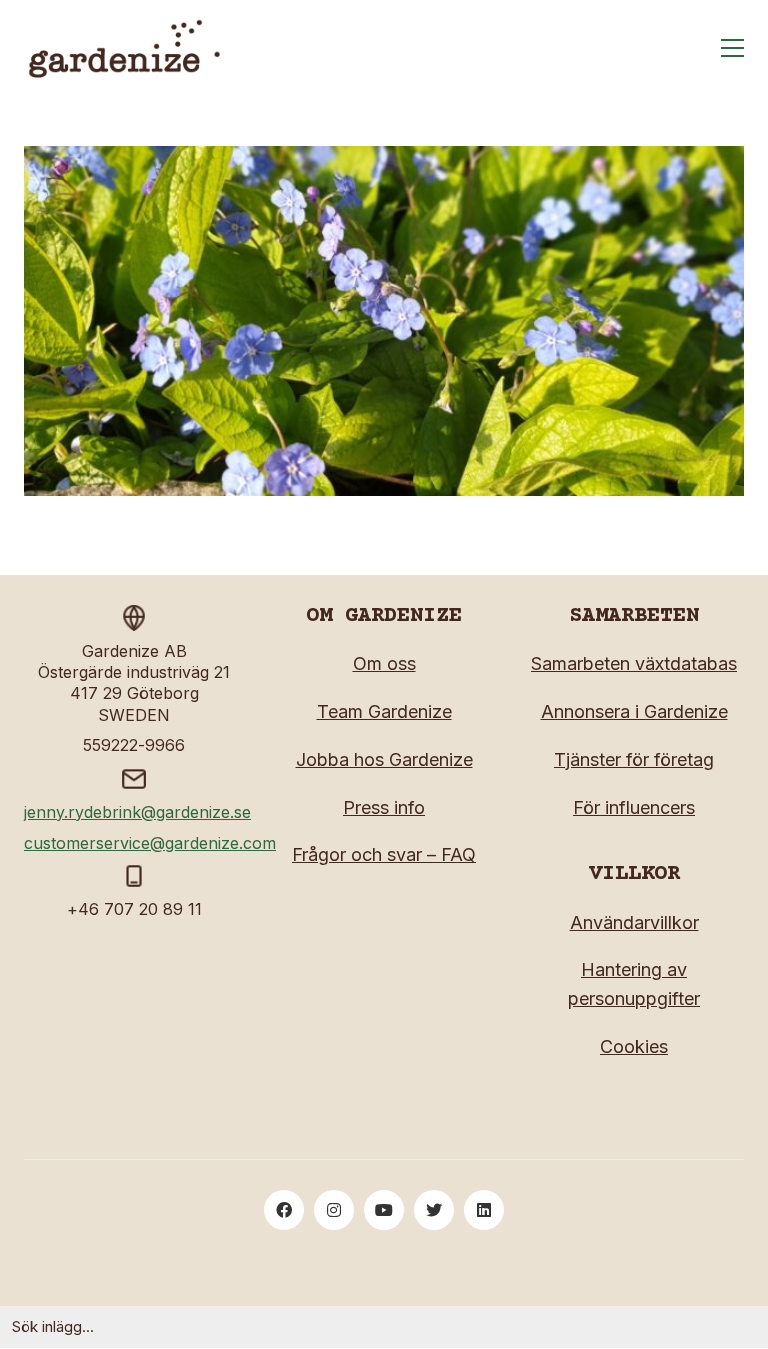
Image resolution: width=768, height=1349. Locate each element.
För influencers (634, 807)
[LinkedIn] (484, 1210)
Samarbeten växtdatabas (634, 663)
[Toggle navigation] (732, 48)
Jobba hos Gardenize (384, 759)
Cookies (634, 1046)
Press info (384, 807)
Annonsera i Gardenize (634, 711)
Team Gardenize (384, 711)
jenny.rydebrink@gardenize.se (137, 812)
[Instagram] (334, 1210)
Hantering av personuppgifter (634, 984)
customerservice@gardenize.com (150, 843)
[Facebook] (284, 1210)
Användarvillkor (634, 922)
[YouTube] (384, 1210)
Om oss (384, 663)
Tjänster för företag (634, 759)
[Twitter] (434, 1210)
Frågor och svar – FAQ (384, 854)
